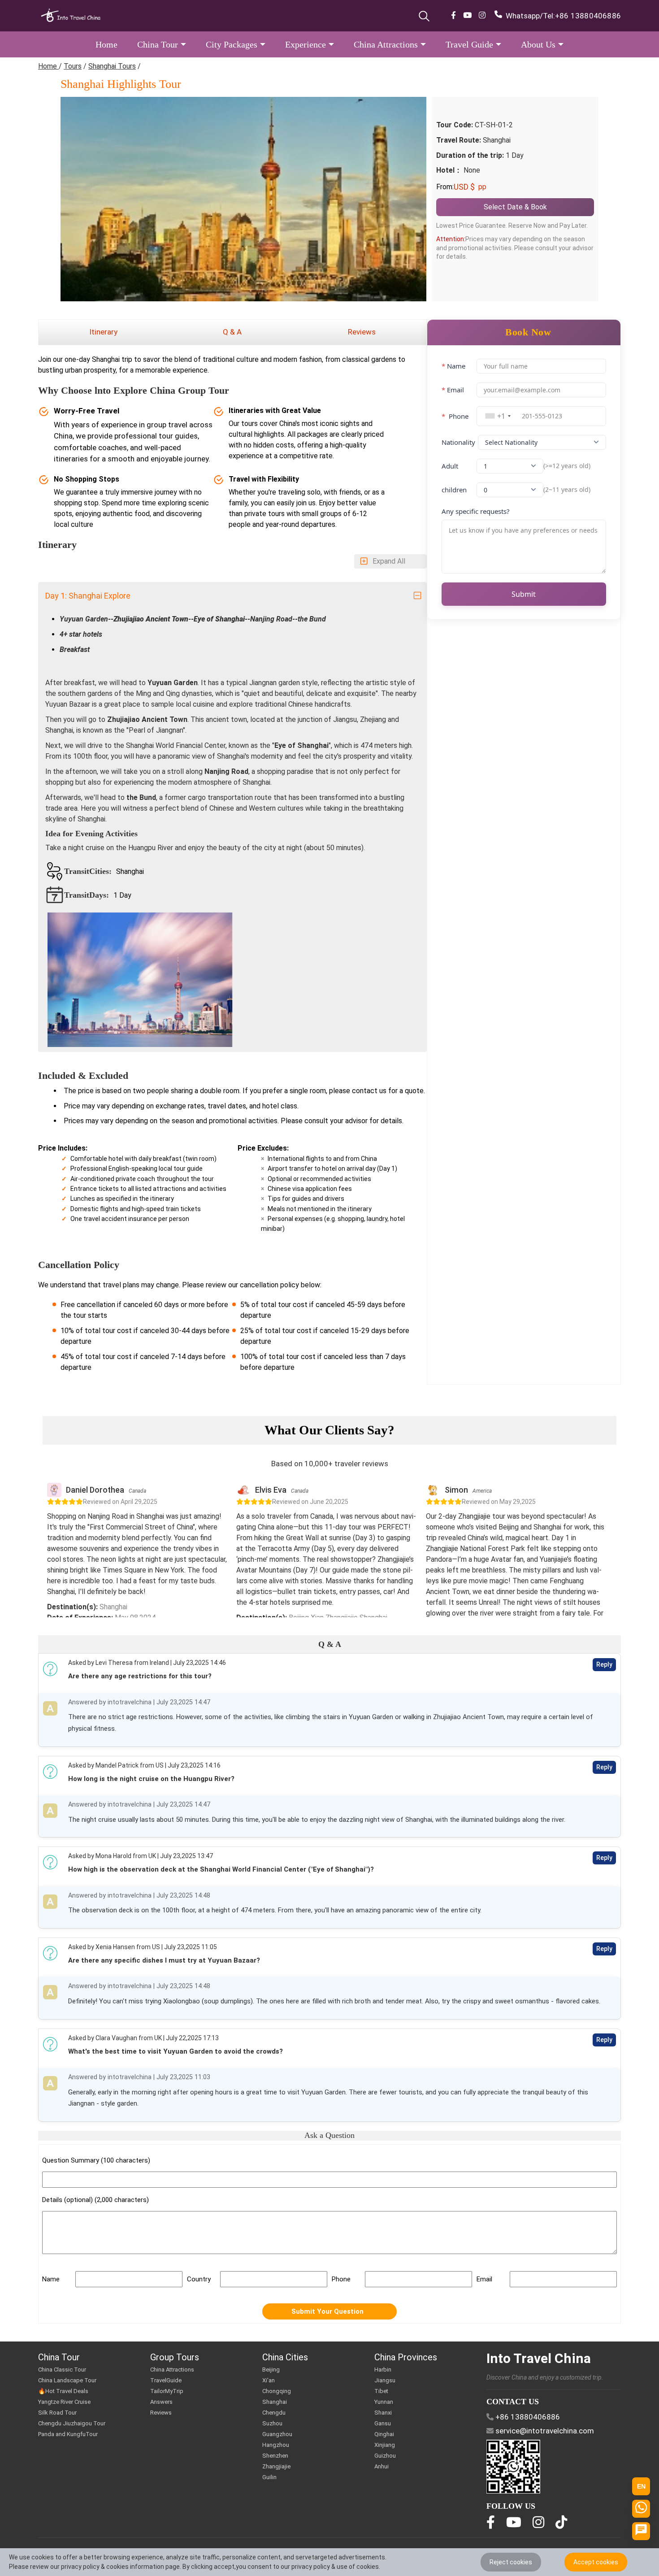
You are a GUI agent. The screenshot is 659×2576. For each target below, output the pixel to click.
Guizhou (385, 2456)
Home (48, 66)
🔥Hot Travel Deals (63, 2391)
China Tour (59, 2357)
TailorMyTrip (167, 2391)
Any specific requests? (476, 511)
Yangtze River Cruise (64, 2402)
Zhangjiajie (276, 2466)
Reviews (362, 332)
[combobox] (498, 416)
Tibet (381, 2391)
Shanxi (383, 2413)
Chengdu (274, 2413)
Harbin (383, 2370)
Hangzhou (276, 2445)
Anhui (382, 2466)
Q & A (232, 332)
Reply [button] (604, 1664)
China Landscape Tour (67, 2380)
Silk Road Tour (57, 2413)
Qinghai (384, 2434)
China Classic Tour (62, 2370)
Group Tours (175, 2357)
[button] (106, 44)
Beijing (271, 2370)
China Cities (285, 2357)
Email (453, 390)
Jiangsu (385, 2380)
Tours (73, 66)
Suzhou (272, 2423)
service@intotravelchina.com (545, 2431)
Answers (161, 2402)
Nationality (458, 442)
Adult (450, 466)
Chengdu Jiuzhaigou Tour (72, 2423)
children (454, 490)
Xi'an (269, 2380)
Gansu (383, 2423)
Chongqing (277, 2391)
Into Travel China (539, 2358)
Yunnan (384, 2402)
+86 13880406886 (588, 16)
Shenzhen (275, 2456)
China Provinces (406, 2357)
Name (453, 366)
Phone (455, 416)
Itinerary (103, 332)
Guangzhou (277, 2434)
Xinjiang (385, 2445)
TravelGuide (166, 2380)
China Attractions (172, 2370)
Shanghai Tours (112, 66)
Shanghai (275, 2402)
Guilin (269, 2477)
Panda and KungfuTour (68, 2434)
